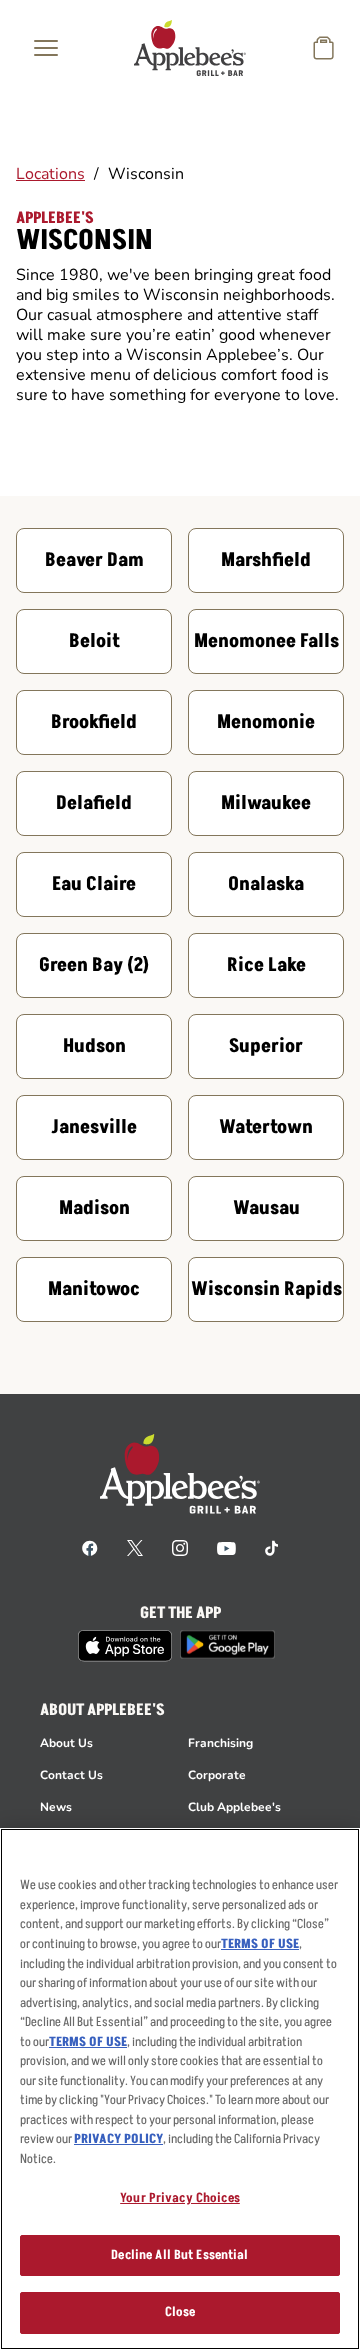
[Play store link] (227, 1644)
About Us (66, 1743)
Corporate (217, 1775)
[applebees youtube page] (226, 1547)
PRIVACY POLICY (118, 2139)
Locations (50, 174)
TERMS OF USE (260, 1944)
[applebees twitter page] (135, 1547)
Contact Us (71, 1775)
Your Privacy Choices (180, 2198)
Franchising (220, 1743)
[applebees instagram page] (180, 1547)
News (56, 1807)
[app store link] (125, 1646)
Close (180, 2312)
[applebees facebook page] (90, 1547)
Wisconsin (146, 174)
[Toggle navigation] (46, 48)
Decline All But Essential (179, 2255)
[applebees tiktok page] (271, 1547)
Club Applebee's (234, 1807)
